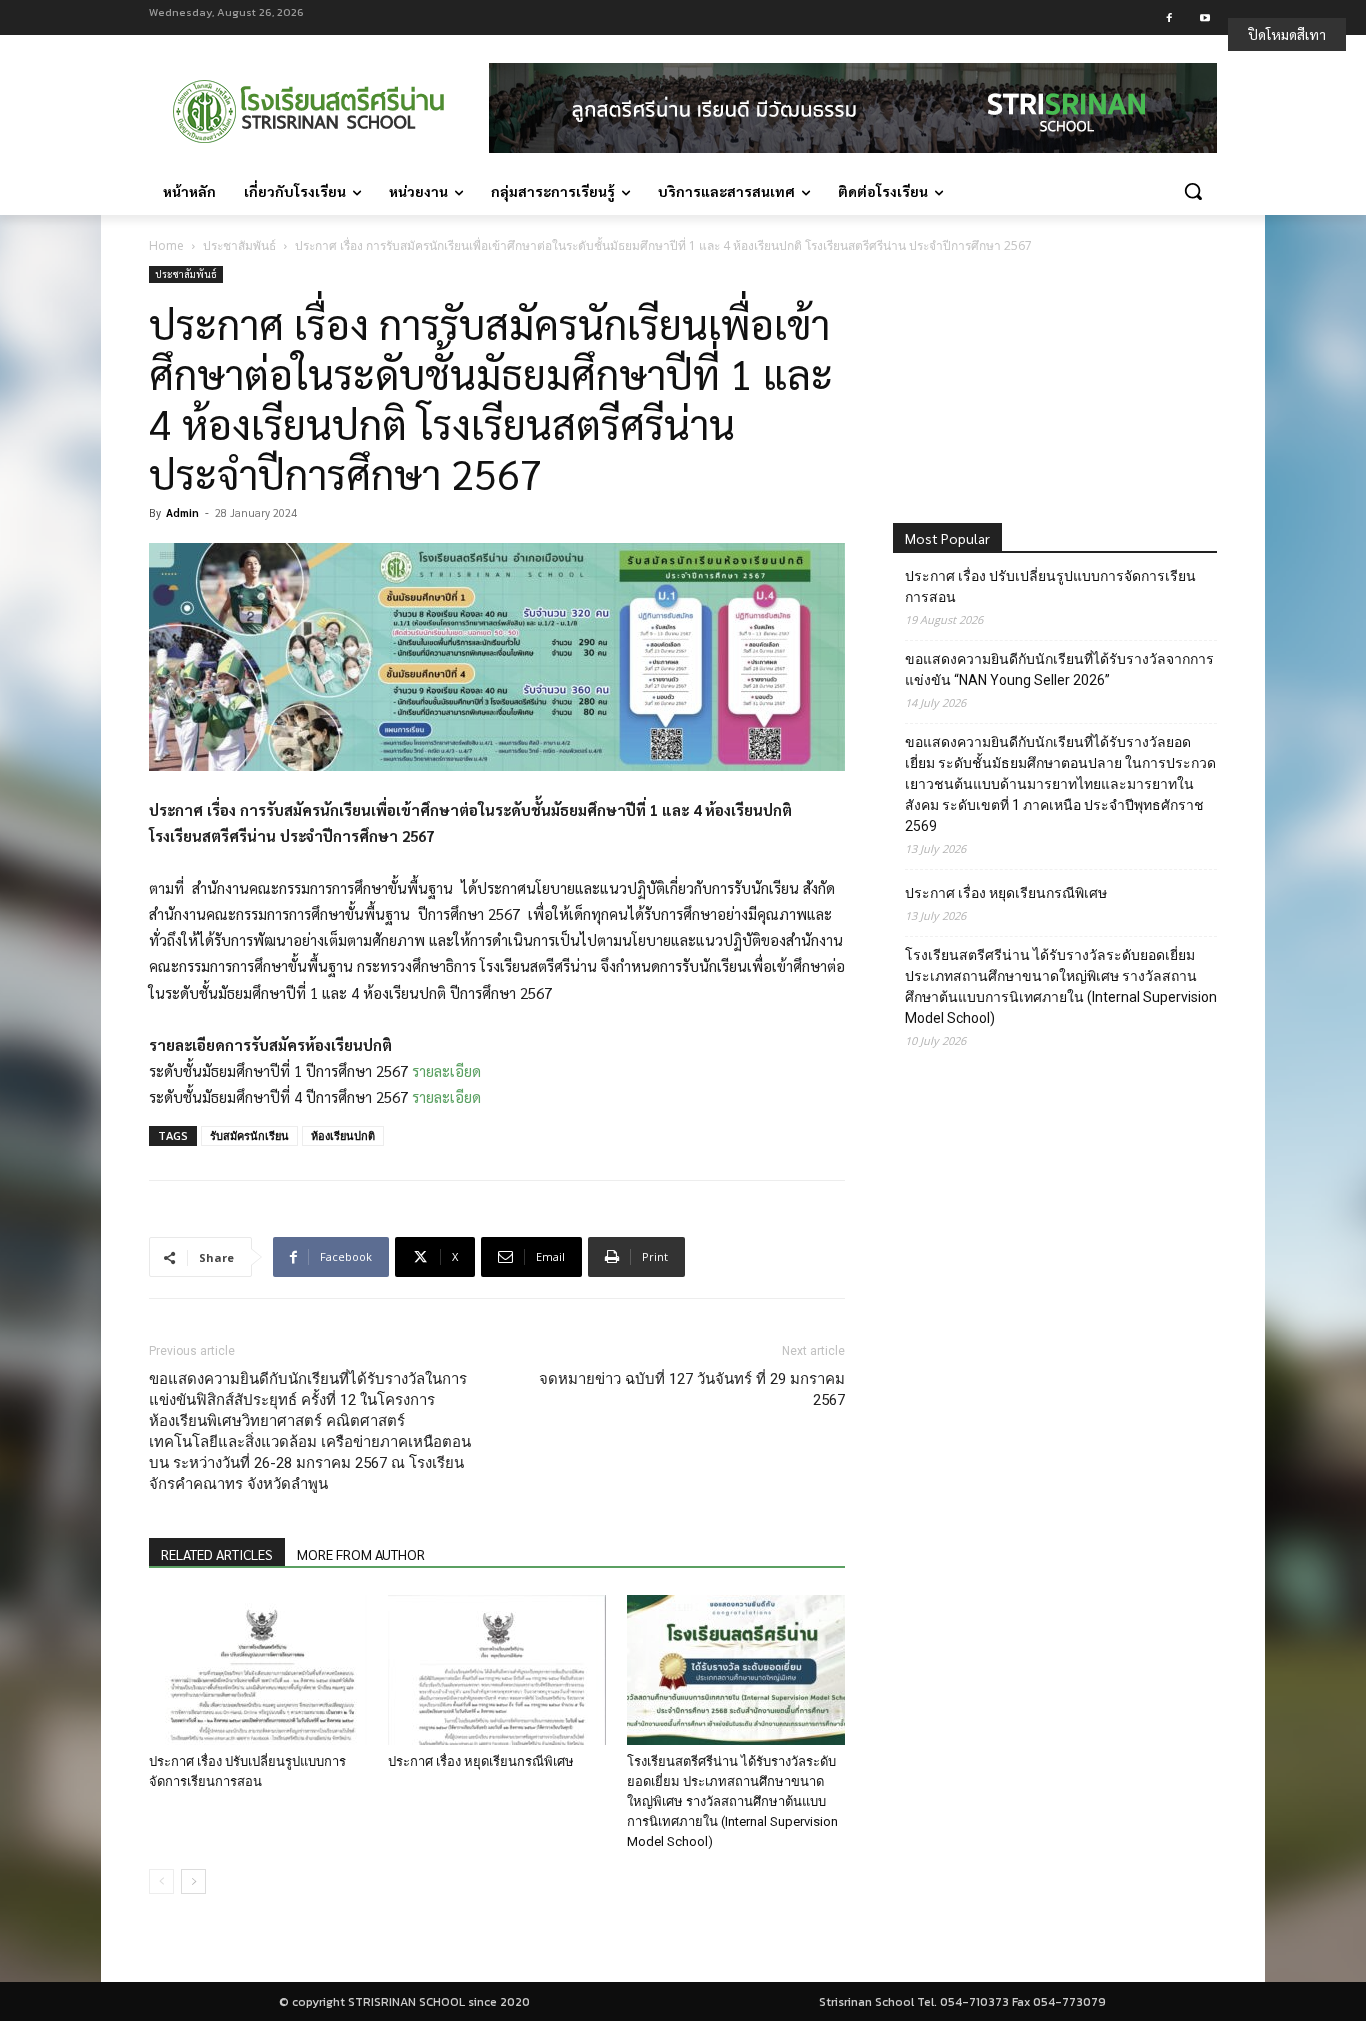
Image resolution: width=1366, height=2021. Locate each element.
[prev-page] (161, 1881)
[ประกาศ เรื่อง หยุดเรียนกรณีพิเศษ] (497, 1670)
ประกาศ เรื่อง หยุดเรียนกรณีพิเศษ (481, 1761)
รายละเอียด (446, 1070)
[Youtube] (1204, 17)
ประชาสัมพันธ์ (239, 245)
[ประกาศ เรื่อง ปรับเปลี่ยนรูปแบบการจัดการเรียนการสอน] (258, 1670)
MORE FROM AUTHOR (361, 1554)
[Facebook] (1169, 17)
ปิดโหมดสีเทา (1287, 34)
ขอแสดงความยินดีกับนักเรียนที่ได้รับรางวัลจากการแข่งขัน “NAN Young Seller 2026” (1059, 669)
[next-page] (193, 1881)
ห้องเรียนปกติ (343, 1135)
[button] (1193, 191)
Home (166, 245)
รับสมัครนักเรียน (249, 1135)
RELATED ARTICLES (217, 1554)
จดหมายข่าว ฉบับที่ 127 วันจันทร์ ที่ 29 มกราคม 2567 (692, 1389)
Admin (182, 512)
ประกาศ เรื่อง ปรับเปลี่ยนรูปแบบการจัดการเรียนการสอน (1050, 586)
